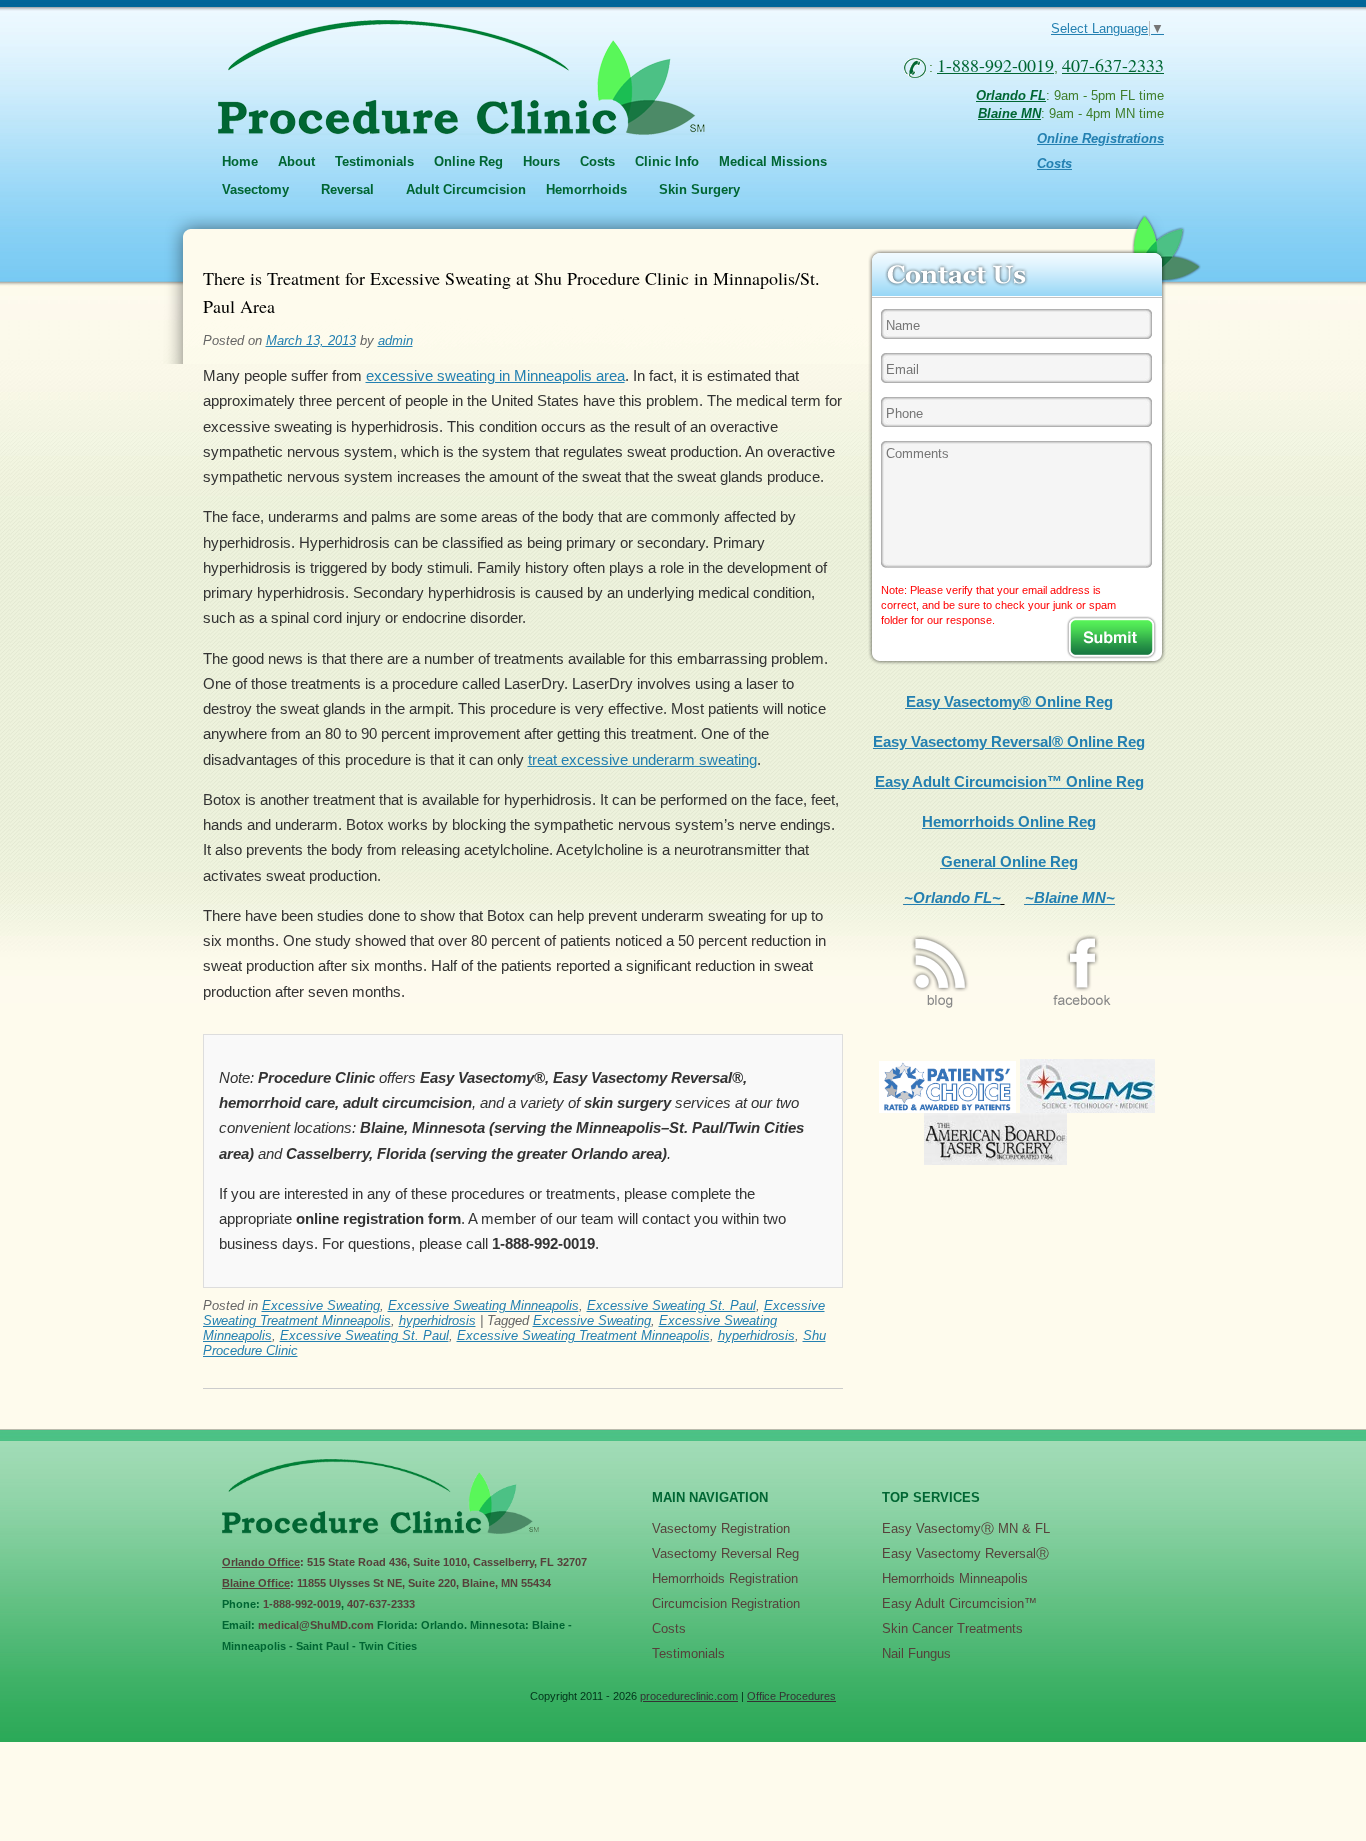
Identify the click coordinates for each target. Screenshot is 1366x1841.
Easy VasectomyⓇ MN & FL (966, 1528)
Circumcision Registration (726, 1603)
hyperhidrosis (437, 1320)
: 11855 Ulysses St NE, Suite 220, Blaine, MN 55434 (386, 1583)
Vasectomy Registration (721, 1528)
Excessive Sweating (321, 1305)
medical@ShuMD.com (316, 1625)
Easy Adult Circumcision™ (959, 1603)
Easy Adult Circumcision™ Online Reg (1009, 781)
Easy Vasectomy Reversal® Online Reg (1009, 741)
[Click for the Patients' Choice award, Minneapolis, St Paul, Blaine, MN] (947, 1107)
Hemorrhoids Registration (725, 1578)
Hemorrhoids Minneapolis (955, 1578)
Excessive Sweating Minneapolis (483, 1305)
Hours (541, 161)
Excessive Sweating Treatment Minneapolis (583, 1335)
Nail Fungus (916, 1653)
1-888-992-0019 (302, 1604)
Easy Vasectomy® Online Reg (1009, 701)
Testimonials (374, 161)
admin (395, 340)
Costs (597, 161)
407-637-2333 (381, 1604)
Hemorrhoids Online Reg (1009, 821)
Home (240, 161)
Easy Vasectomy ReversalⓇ (965, 1553)
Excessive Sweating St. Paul (671, 1305)
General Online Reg (1009, 861)
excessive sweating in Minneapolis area (495, 375)
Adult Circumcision (466, 189)
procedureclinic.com (689, 1696)
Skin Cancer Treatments (952, 1628)
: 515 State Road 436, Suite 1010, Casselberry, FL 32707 (404, 1562)
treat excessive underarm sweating (642, 759)
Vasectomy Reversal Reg (725, 1553)
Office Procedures (791, 1696)
